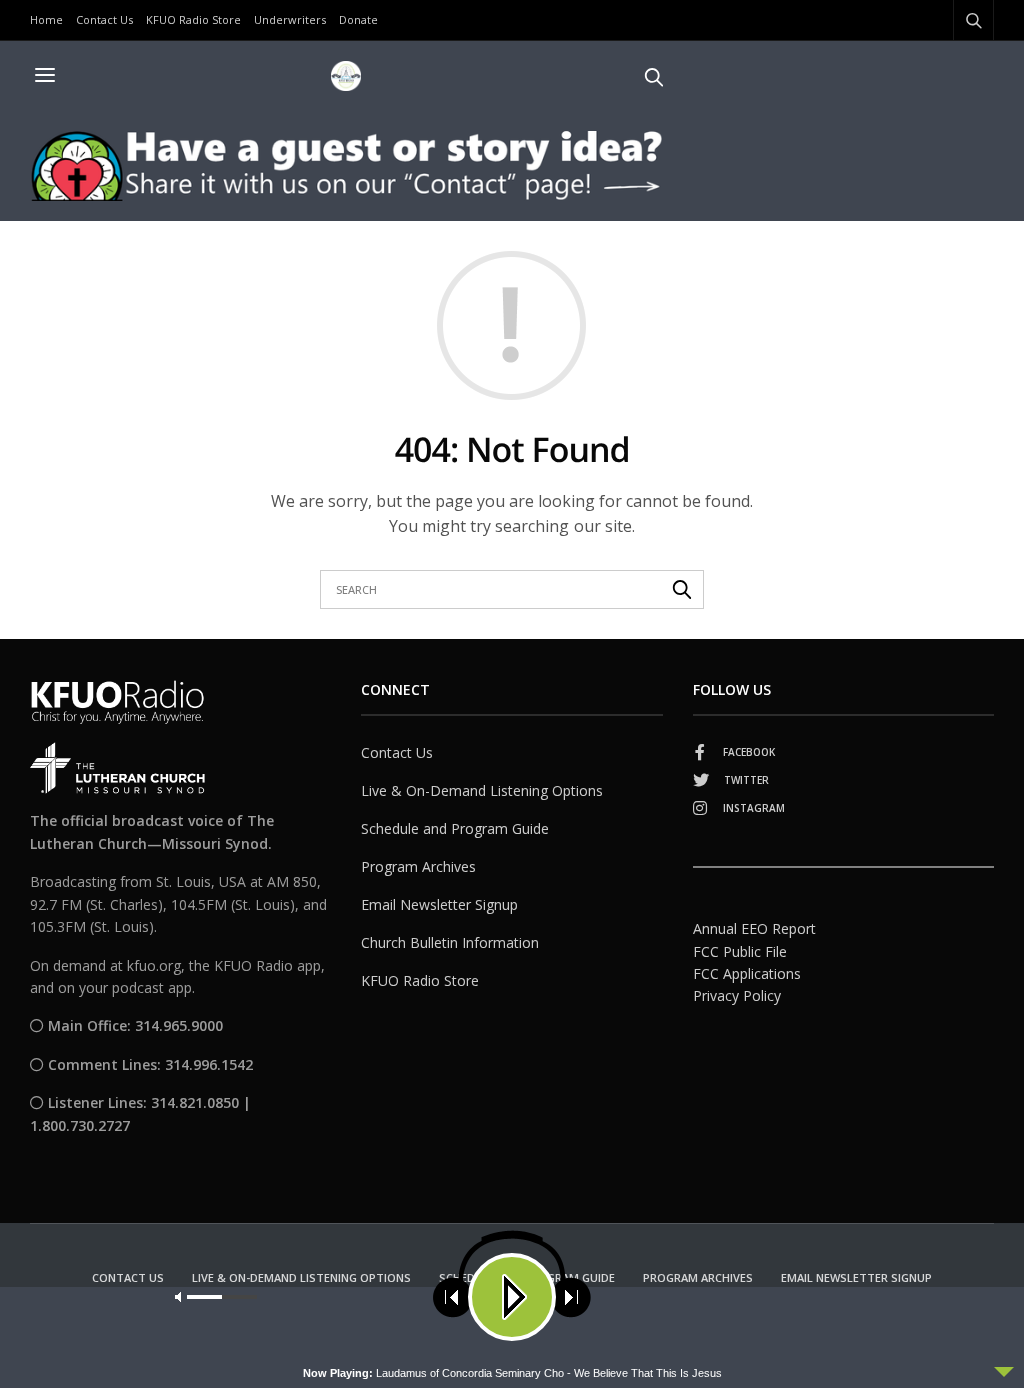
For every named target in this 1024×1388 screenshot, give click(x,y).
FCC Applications (747, 973)
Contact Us (104, 19)
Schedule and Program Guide (455, 828)
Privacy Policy (737, 995)
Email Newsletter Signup (439, 904)
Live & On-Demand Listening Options (482, 790)
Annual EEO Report (754, 928)
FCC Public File (740, 951)
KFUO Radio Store (193, 19)
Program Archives (418, 866)
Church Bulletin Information (450, 942)
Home (46, 19)
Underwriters (290, 19)
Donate (358, 19)
